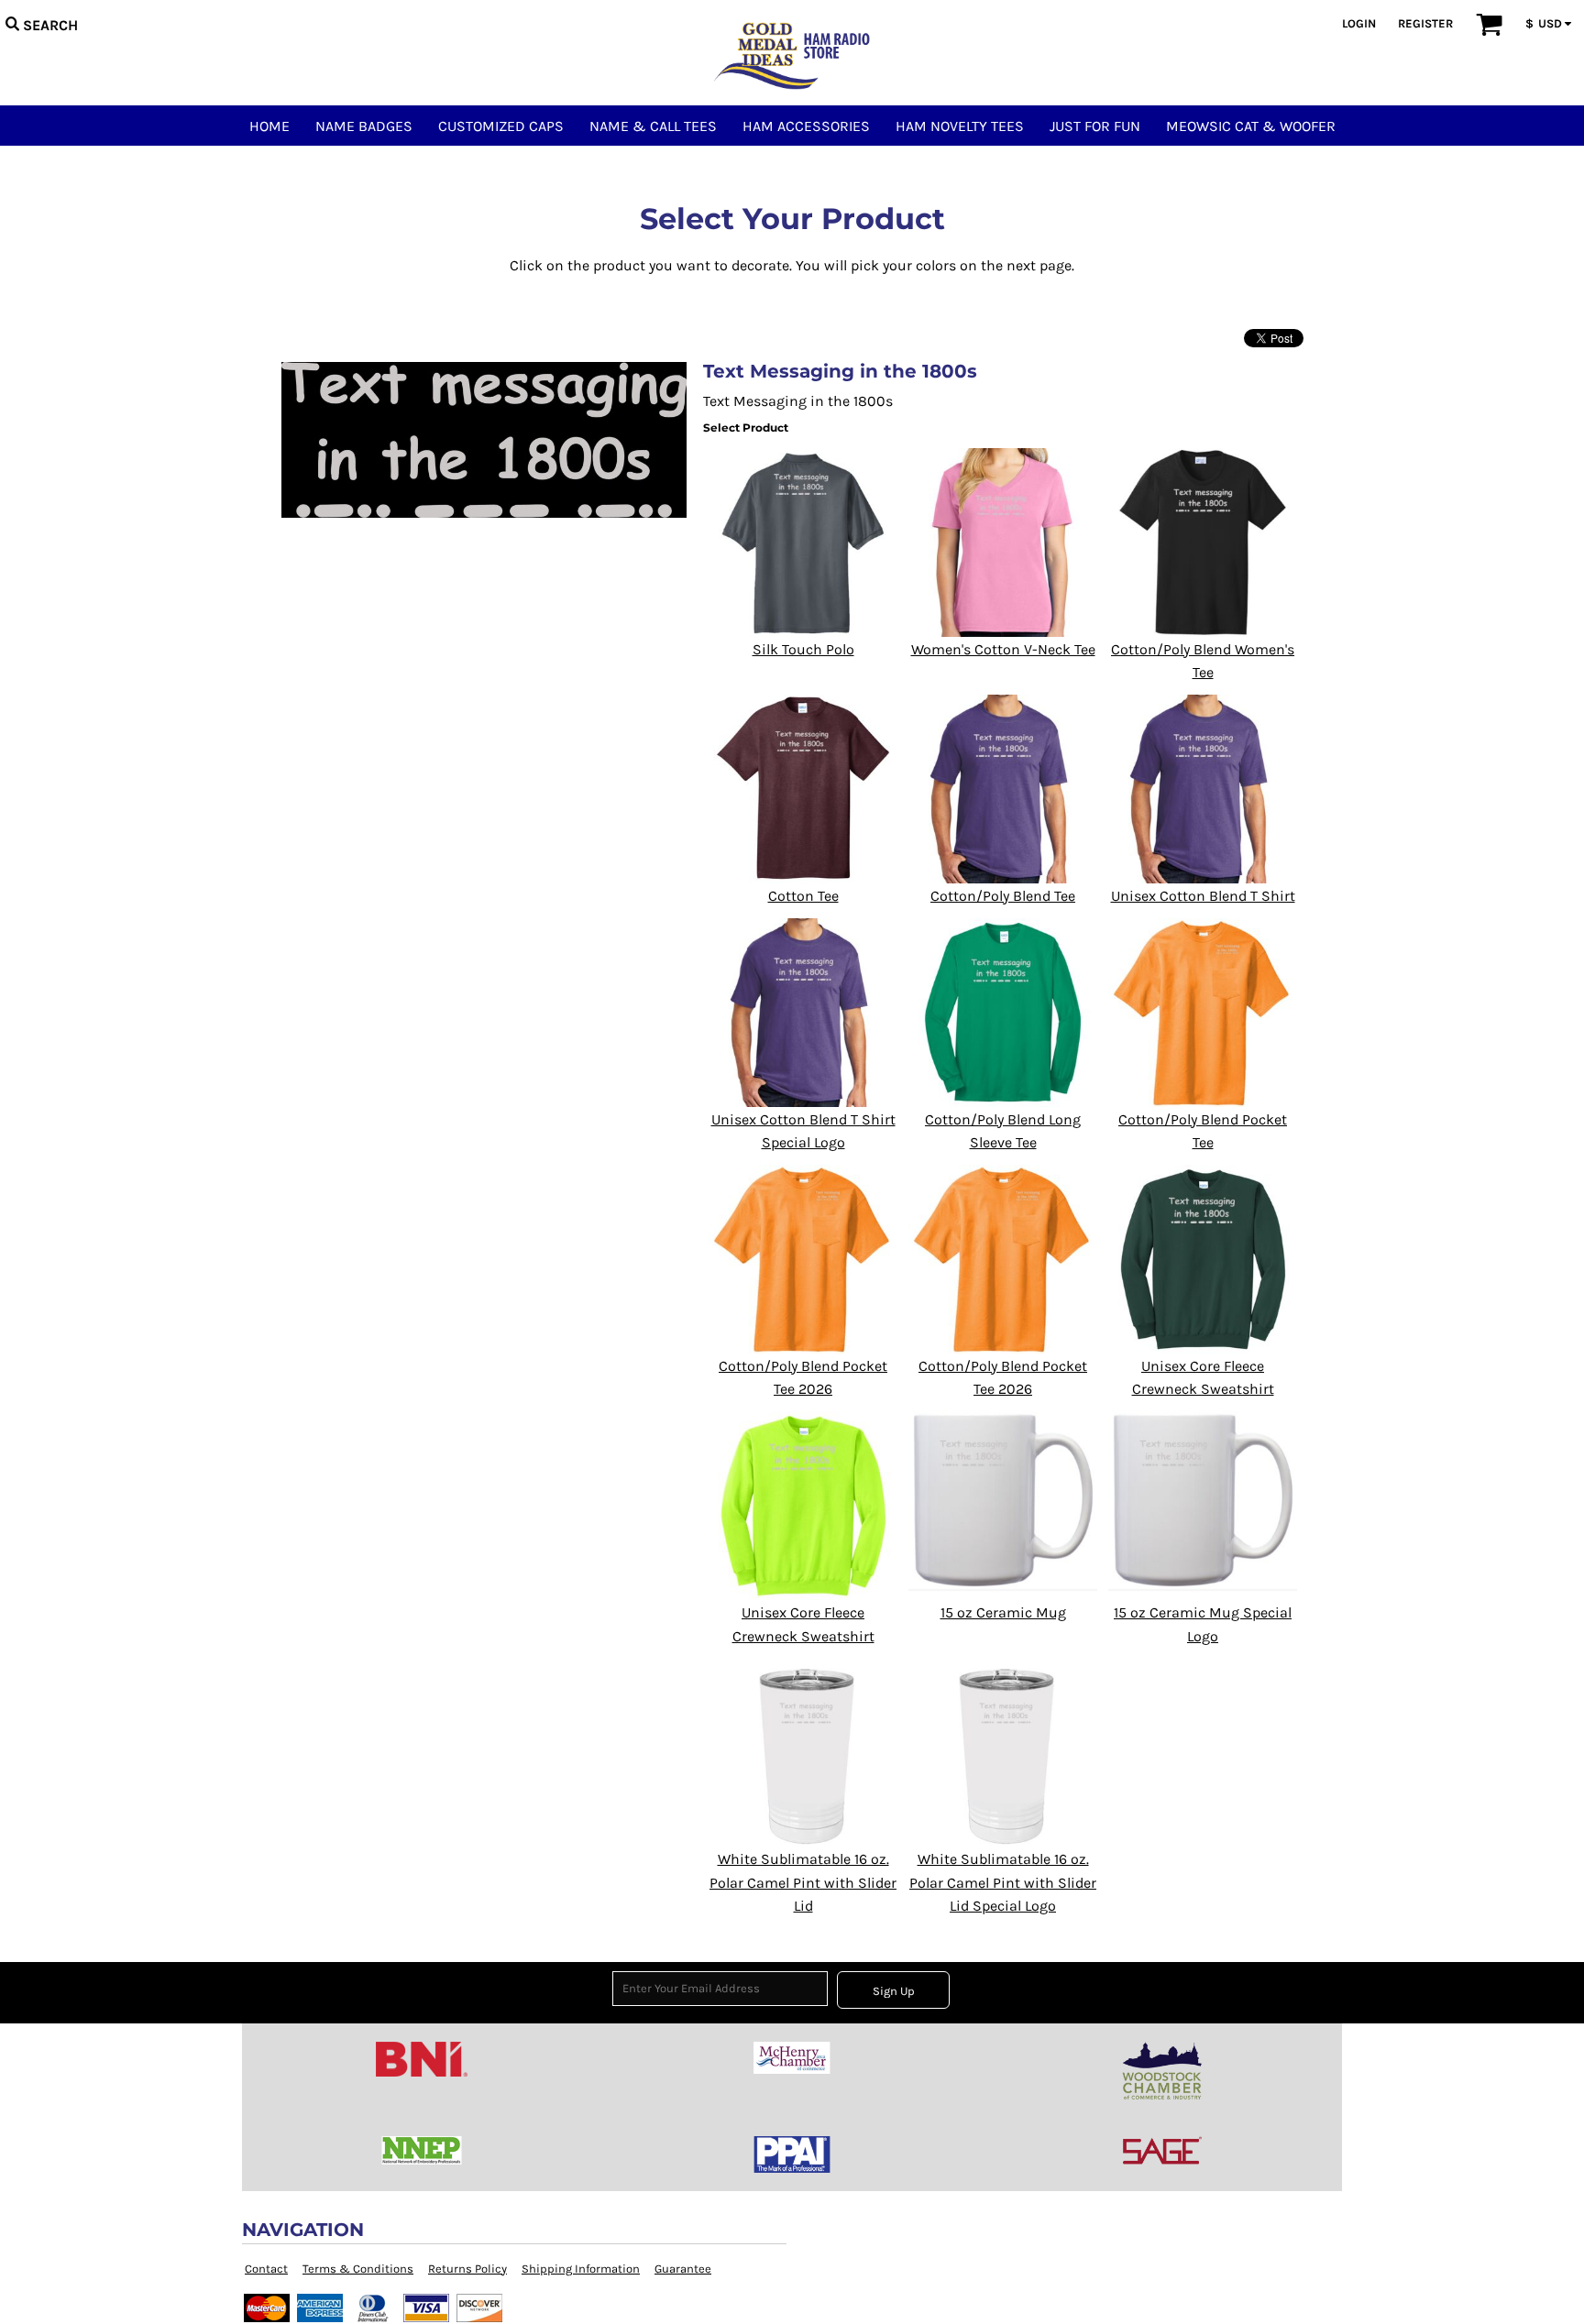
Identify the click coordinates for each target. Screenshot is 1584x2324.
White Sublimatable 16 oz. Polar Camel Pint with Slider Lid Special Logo (1003, 1882)
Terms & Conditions (358, 2269)
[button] (41, 23)
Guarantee (683, 2269)
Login (1359, 23)
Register (1425, 23)
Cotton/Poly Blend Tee (1003, 896)
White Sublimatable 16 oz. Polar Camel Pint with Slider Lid (803, 1882)
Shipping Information (581, 2269)
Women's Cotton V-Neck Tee (1003, 649)
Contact (266, 2269)
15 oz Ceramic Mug (1003, 1612)
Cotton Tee (803, 896)
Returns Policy (467, 2269)
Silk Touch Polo (803, 649)
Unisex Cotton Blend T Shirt (1203, 896)
